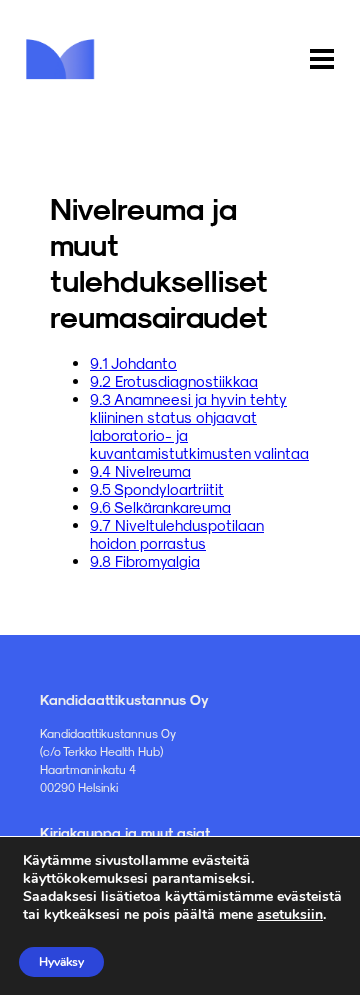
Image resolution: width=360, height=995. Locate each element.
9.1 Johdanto (133, 363)
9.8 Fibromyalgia (145, 561)
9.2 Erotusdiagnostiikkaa (174, 381)
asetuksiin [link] (290, 914)
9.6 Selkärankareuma (160, 507)
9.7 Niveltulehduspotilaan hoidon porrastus (177, 534)
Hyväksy (61, 962)
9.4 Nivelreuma (140, 471)
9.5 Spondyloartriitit (157, 489)
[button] (322, 60)
